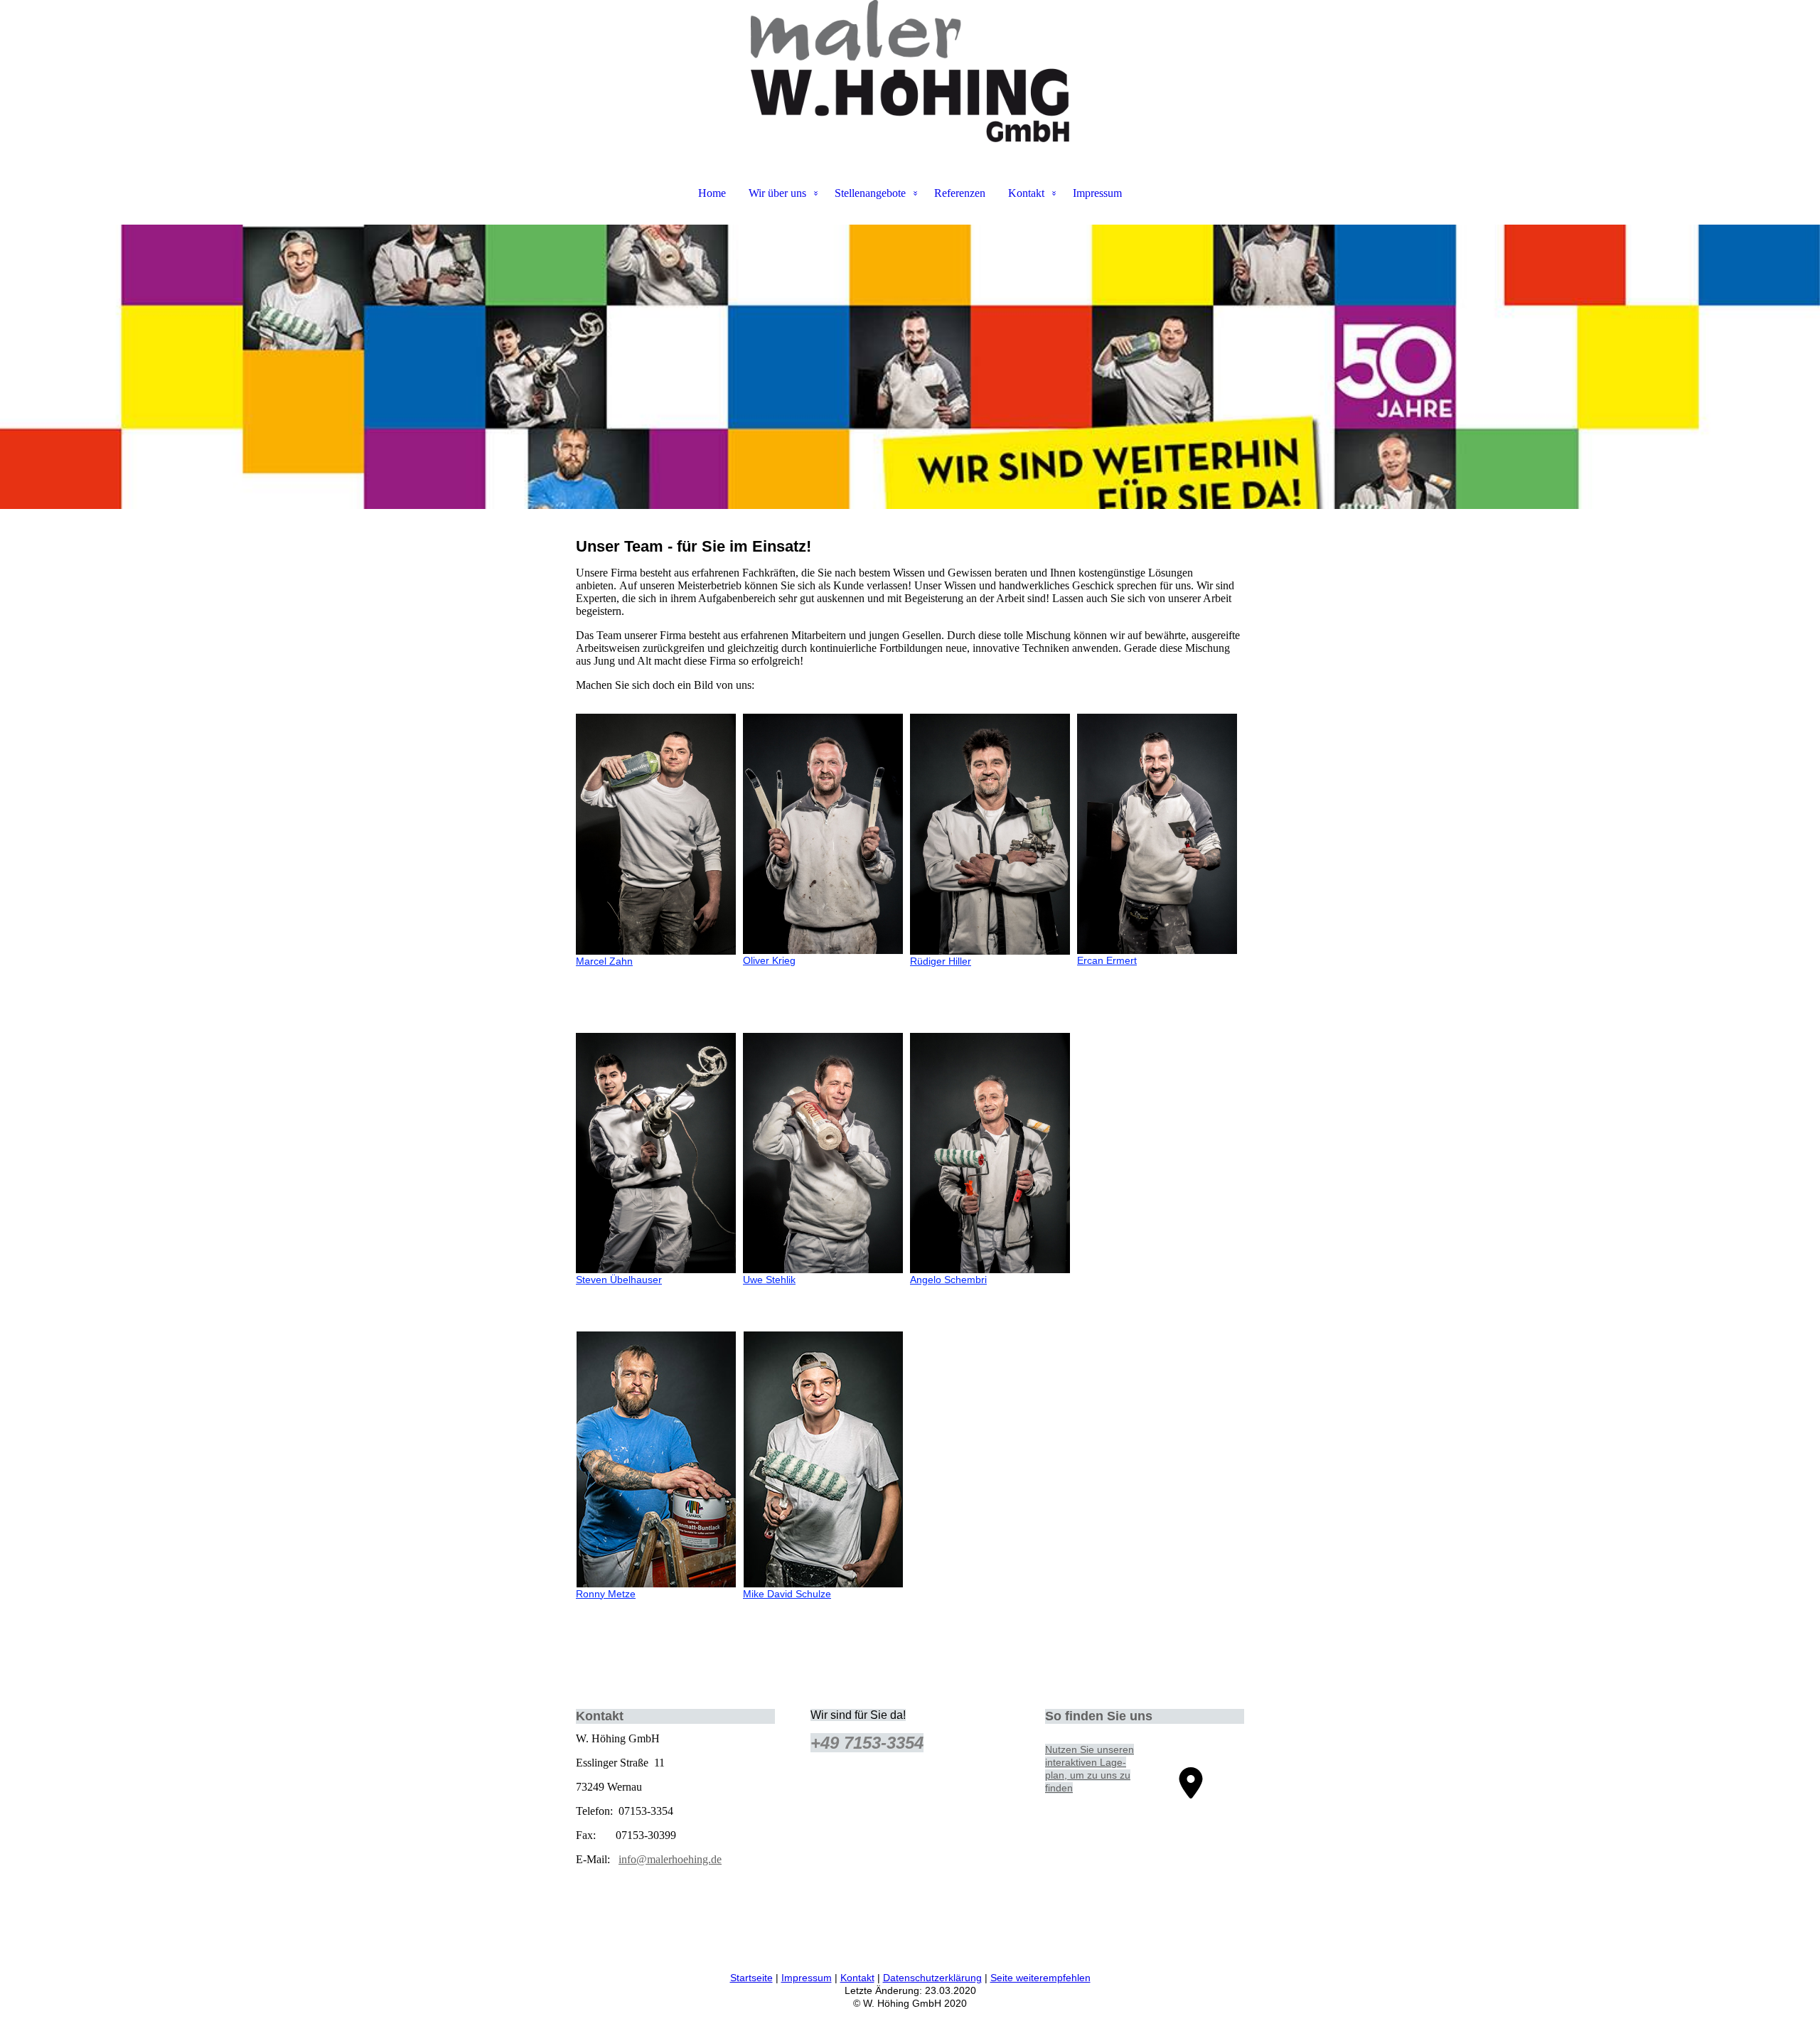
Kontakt (1026, 193)
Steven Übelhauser (619, 1280)
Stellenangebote (870, 193)
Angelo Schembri (948, 1280)
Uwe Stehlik (769, 1280)
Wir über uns (777, 193)
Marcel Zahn (604, 961)
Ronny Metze (606, 1594)
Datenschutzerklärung (932, 1978)
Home (712, 193)
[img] (910, 71)
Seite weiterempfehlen (1040, 1978)
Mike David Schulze (787, 1594)
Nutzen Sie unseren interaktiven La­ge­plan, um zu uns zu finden (1090, 1769)
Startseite (751, 1978)
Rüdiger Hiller (941, 961)
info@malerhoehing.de (670, 1859)
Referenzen (960, 193)
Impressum (1097, 193)
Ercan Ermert (1107, 960)
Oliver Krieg (769, 960)
